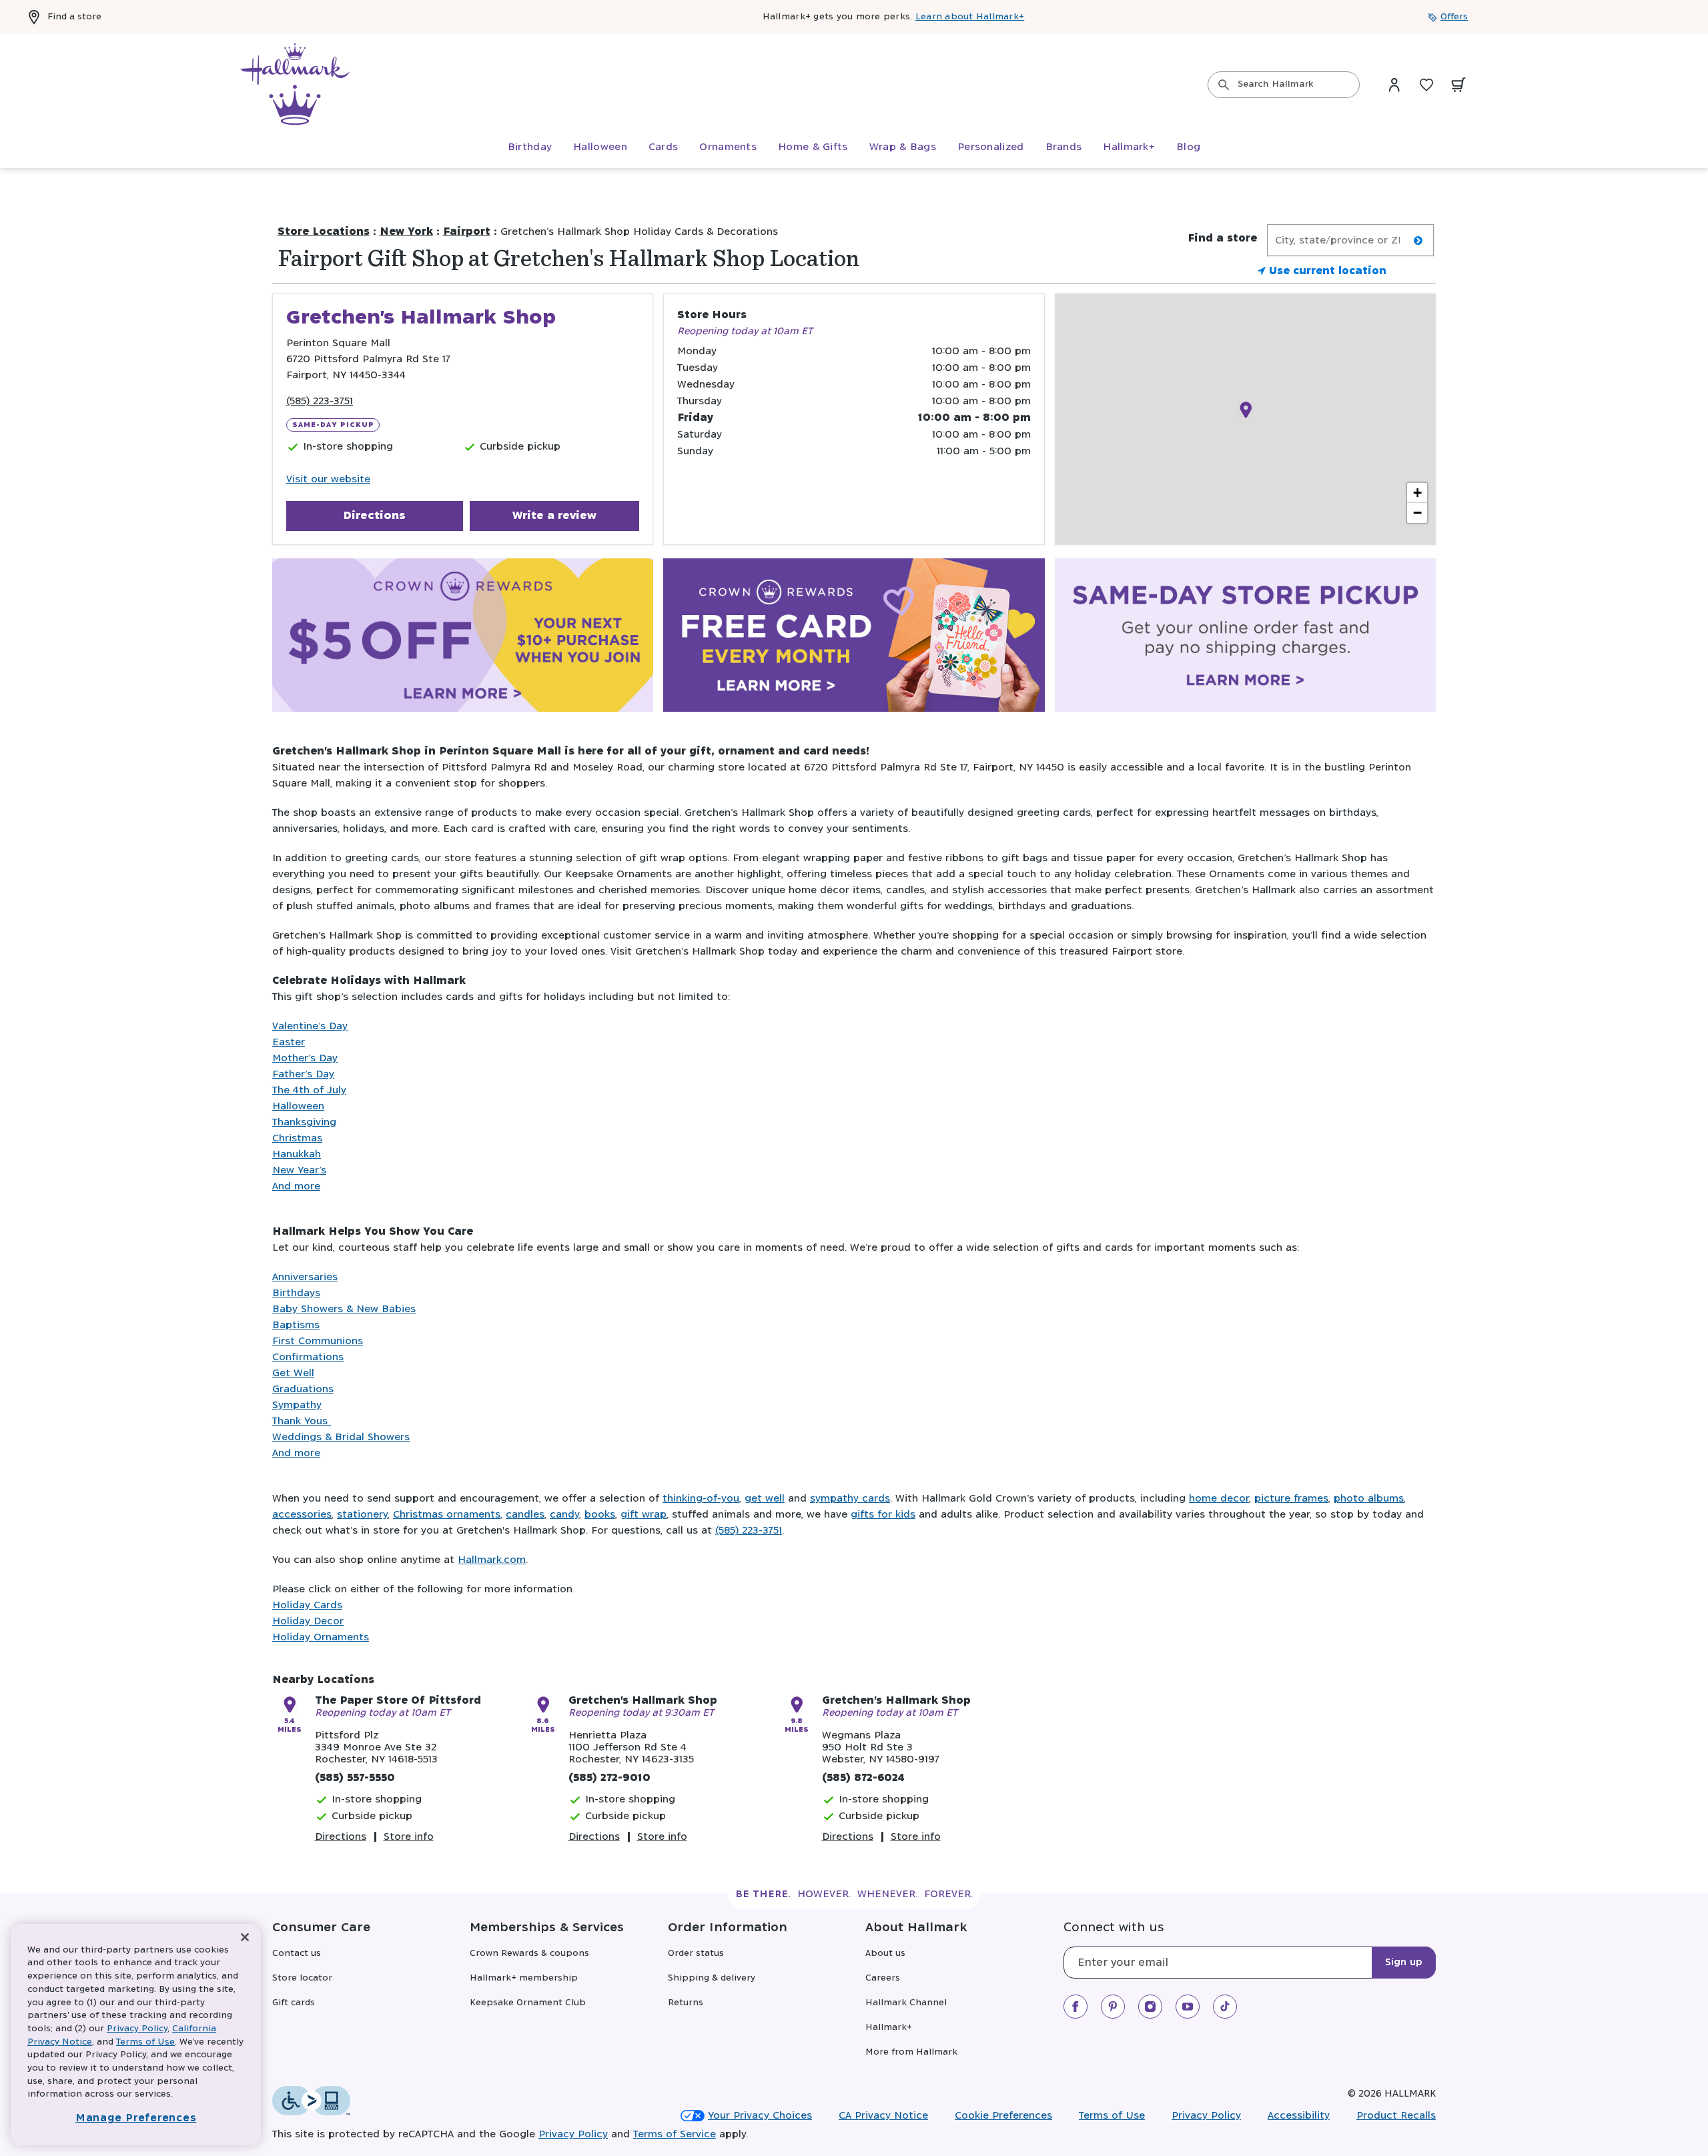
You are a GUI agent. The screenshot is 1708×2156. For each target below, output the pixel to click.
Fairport (467, 232)
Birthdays (296, 1293)
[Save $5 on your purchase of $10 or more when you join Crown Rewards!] (463, 638)
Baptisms (296, 1325)
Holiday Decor (308, 1621)
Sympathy (297, 1405)
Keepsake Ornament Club (528, 2003)
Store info (409, 1837)
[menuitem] (530, 147)
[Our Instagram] (1150, 2007)
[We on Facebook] (1076, 2007)
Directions (374, 516)
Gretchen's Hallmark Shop (643, 1701)
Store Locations (324, 232)
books (600, 1515)
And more (296, 1186)
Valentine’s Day (310, 1026)
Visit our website (328, 479)
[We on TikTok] (1225, 2007)
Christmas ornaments (447, 1515)
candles (525, 1515)
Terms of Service (675, 2134)
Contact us (297, 1954)
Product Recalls (1396, 2116)
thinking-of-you (701, 1499)
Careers (883, 1978)
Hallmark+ (889, 2028)
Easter (289, 1042)
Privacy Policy (1206, 2116)
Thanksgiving (304, 1122)
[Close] (245, 1938)
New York (406, 232)
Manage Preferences (136, 2118)
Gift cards (294, 2003)
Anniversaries (305, 1277)
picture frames (1291, 1499)
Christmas (297, 1138)
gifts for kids (883, 1515)
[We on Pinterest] (1113, 2007)
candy (564, 1515)
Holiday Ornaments (321, 1637)
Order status (696, 1954)
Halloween (298, 1106)
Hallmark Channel (906, 2003)
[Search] (1224, 85)
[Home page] (295, 85)
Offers (1454, 17)
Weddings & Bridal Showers (341, 1437)
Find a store (74, 17)
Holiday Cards (307, 1605)
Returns (686, 2003)
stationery (362, 1515)
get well (765, 1499)
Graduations (303, 1389)
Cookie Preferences (1003, 2116)
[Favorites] (1426, 85)
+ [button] (1417, 493)
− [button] (1417, 513)
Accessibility (1299, 2116)
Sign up (1404, 1963)
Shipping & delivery (712, 1978)
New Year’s (299, 1170)
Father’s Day (303, 1074)
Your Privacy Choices (760, 2116)
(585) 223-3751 (320, 401)
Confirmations (308, 1357)
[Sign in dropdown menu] (1394, 85)
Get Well (293, 1373)
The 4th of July (309, 1090)
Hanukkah (297, 1154)
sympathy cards (850, 1499)
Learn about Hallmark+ (970, 17)
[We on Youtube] (1188, 2007)
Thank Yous (302, 1421)
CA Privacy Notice (883, 2116)
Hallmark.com (492, 1560)
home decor (1219, 1499)
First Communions (318, 1341)
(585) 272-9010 (609, 1778)
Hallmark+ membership (524, 1978)
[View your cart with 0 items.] (1458, 85)
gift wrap (644, 1515)
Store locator (302, 1978)
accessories (302, 1515)
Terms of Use (1112, 2116)
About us (885, 1954)
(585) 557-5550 (355, 1778)
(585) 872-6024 (863, 1778)
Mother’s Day (305, 1058)
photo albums (1369, 1499)
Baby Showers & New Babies (344, 1309)
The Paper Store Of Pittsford (398, 1701)
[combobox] (1284, 85)
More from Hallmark (911, 2052)
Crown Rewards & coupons (529, 1954)
